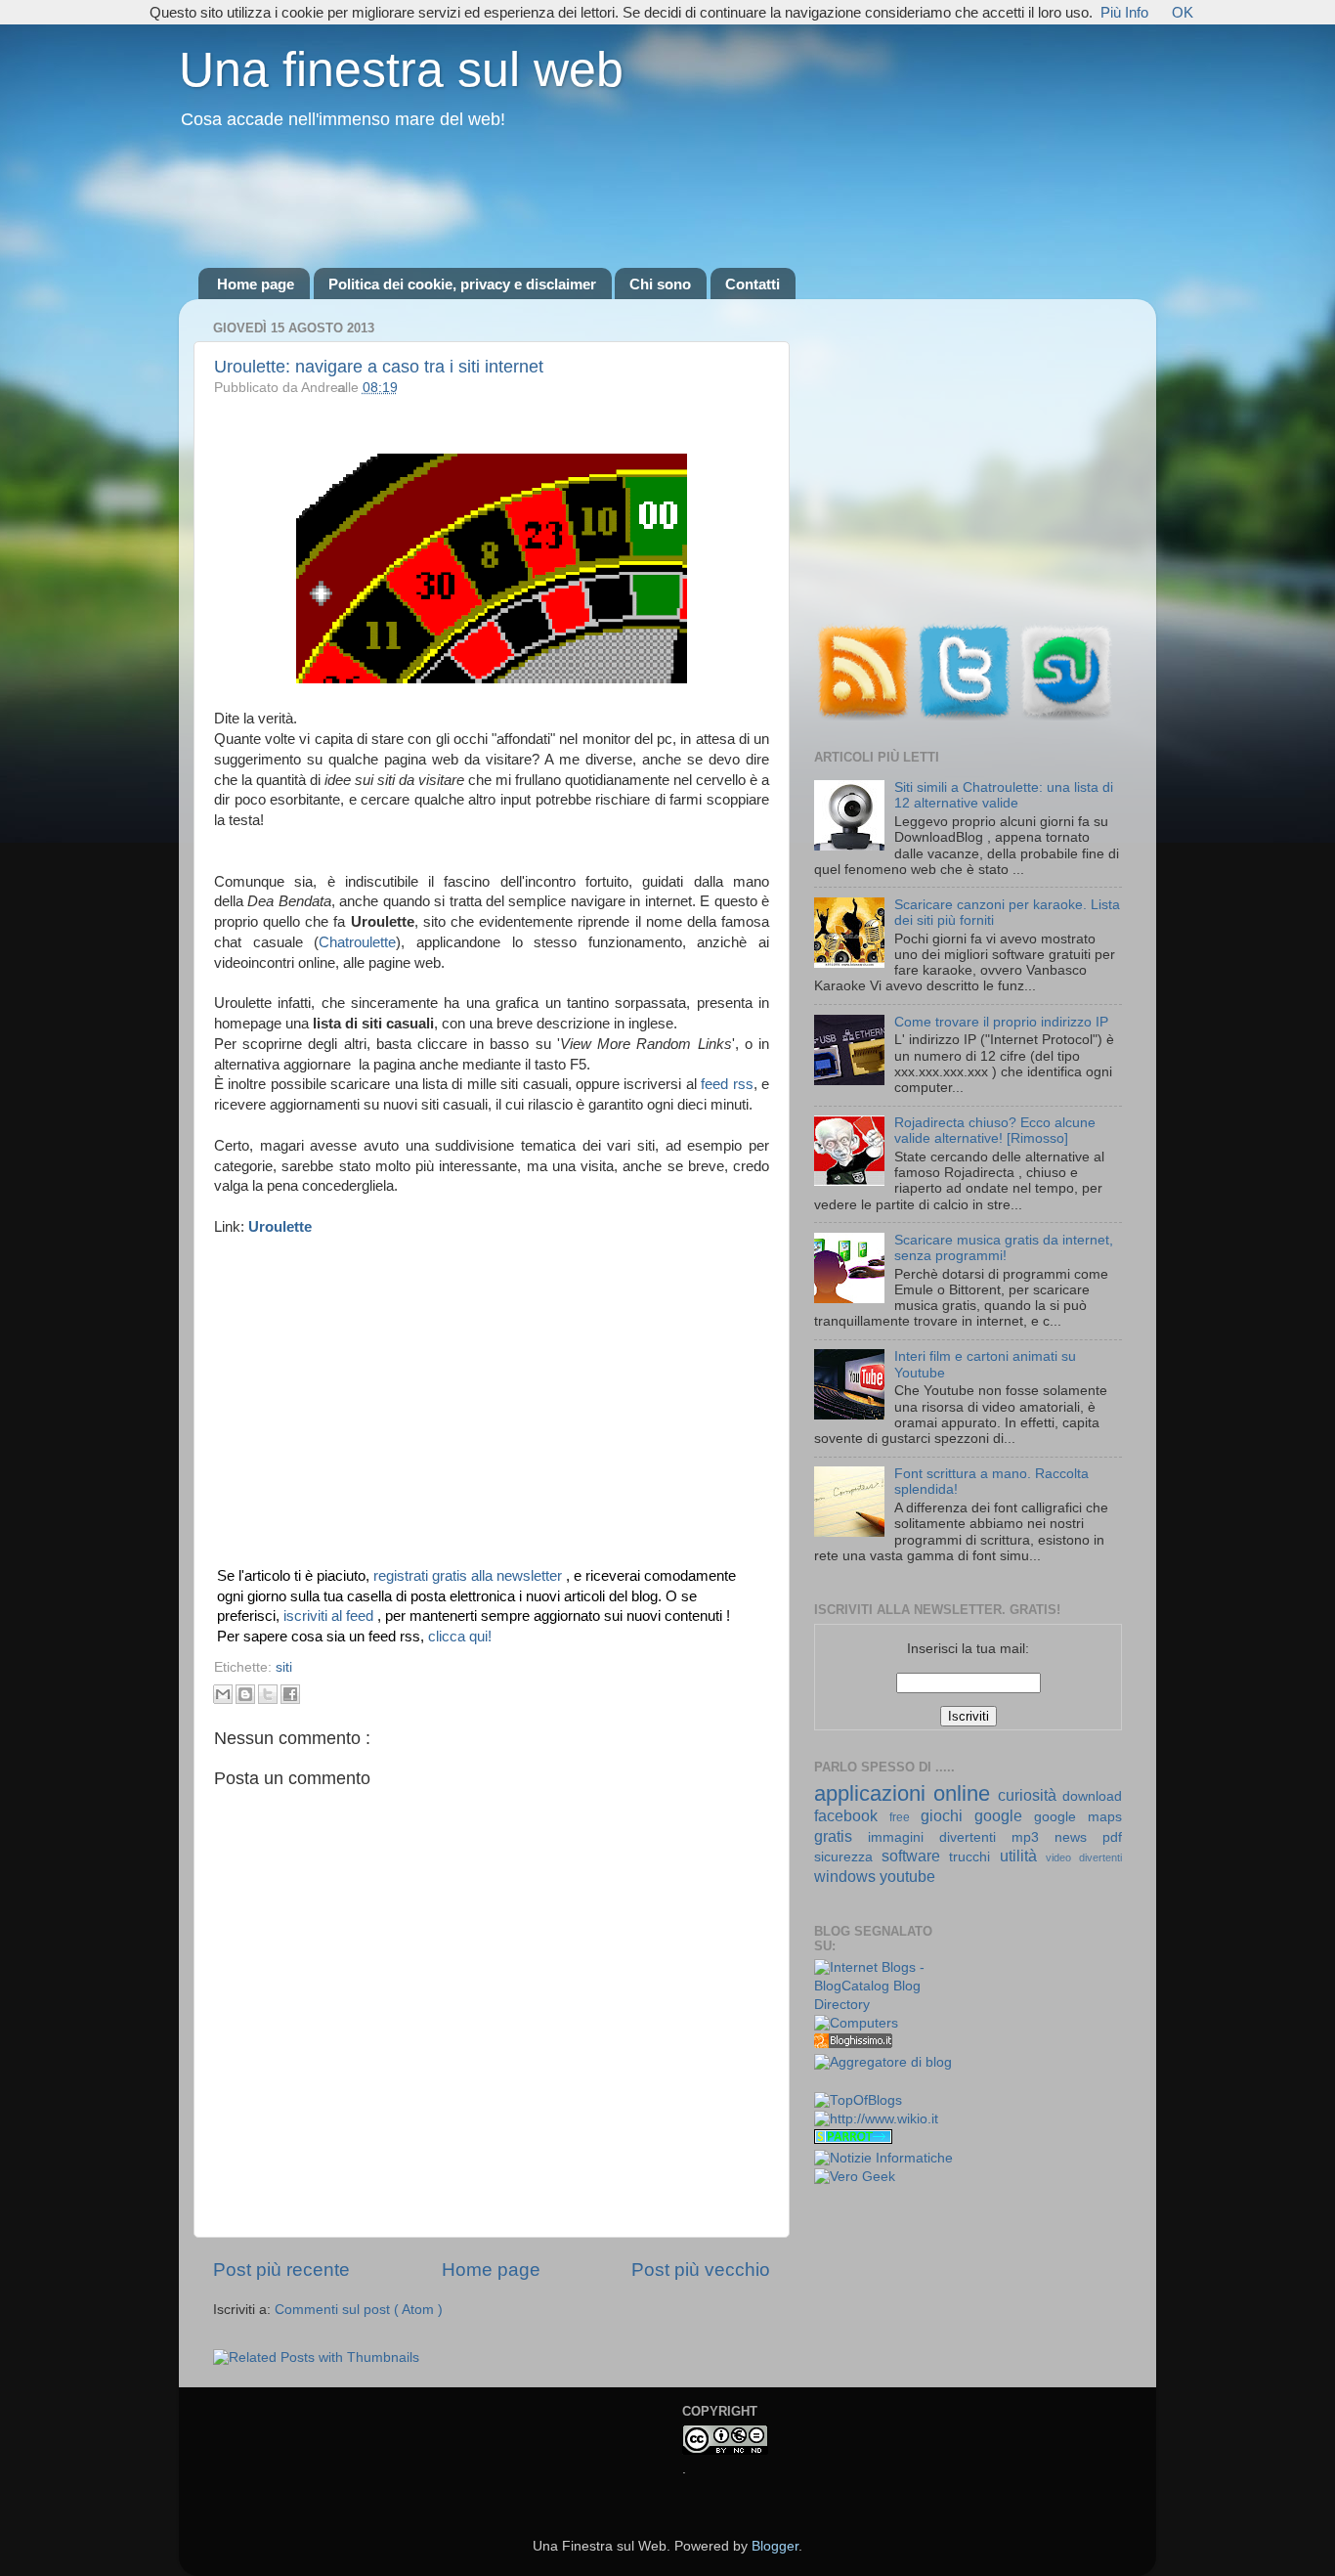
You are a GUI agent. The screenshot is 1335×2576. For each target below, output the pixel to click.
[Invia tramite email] (223, 1694)
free (905, 1817)
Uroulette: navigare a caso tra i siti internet (379, 367)
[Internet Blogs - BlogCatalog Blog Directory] (884, 2005)
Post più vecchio (701, 2270)
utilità (1023, 1856)
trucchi (974, 1857)
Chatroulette (357, 942)
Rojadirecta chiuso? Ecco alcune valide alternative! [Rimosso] (995, 1131)
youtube (907, 1876)
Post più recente (281, 2270)
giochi (947, 1815)
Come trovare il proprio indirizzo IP (1001, 1022)
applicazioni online (906, 1793)
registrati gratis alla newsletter (470, 1576)
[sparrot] (853, 2139)
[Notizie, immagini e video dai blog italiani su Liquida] (853, 2083)
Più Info (1124, 12)
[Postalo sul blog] (245, 1694)
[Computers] (856, 2023)
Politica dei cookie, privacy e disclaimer (462, 284)
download (1092, 1796)
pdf (1112, 1837)
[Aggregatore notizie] (853, 2044)
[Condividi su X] (268, 1694)
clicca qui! (460, 1637)
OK (1183, 12)
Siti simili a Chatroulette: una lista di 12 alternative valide (1004, 795)
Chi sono (660, 284)
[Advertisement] (667, 200)
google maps (1078, 1817)
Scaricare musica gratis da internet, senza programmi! (1004, 1248)
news (1078, 1837)
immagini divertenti (940, 1837)
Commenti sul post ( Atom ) (359, 2310)
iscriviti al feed (330, 1616)
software (915, 1856)
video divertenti (1084, 1857)
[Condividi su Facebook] (290, 1694)
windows (847, 1876)
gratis (841, 1836)
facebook (852, 1815)
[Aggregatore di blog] (883, 2062)
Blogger (775, 2546)
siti (284, 1667)
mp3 (1033, 1837)
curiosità (1030, 1795)
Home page (256, 284)
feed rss (727, 1084)
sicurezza (848, 1857)
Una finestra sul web (401, 69)
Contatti (753, 284)
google (1004, 1815)
